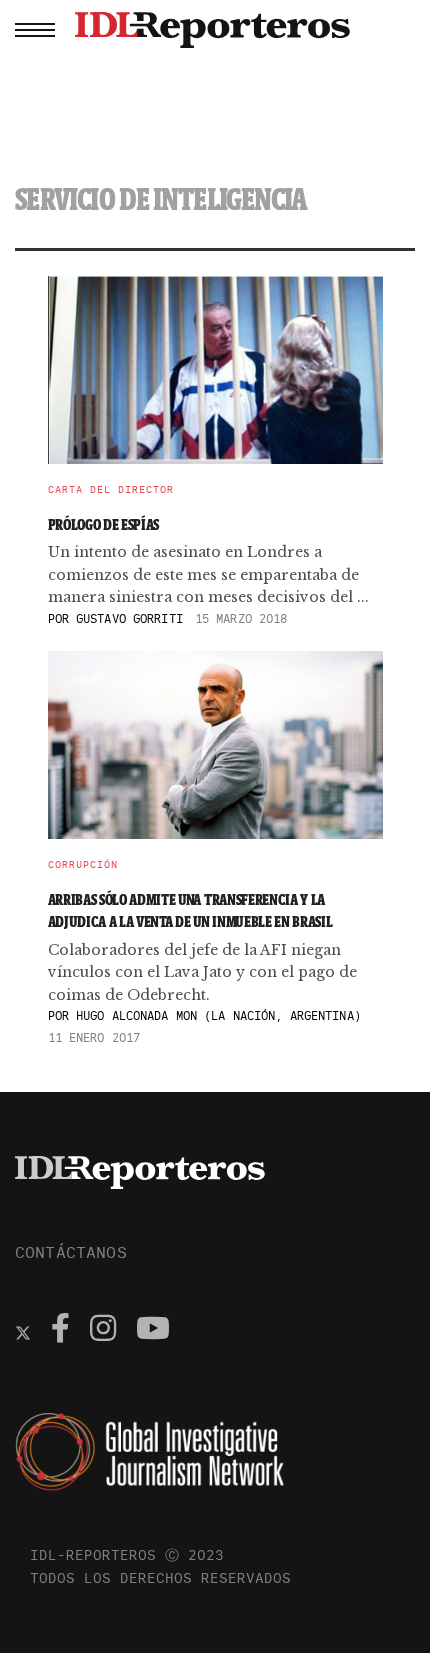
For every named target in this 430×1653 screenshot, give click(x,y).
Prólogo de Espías (104, 524)
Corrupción (83, 865)
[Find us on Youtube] (153, 1331)
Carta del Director (111, 490)
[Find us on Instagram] (103, 1331)
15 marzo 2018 (241, 618)
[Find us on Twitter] (23, 1331)
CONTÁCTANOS (71, 1252)
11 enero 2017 (94, 1037)
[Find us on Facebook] (60, 1331)
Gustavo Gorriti (129, 618)
